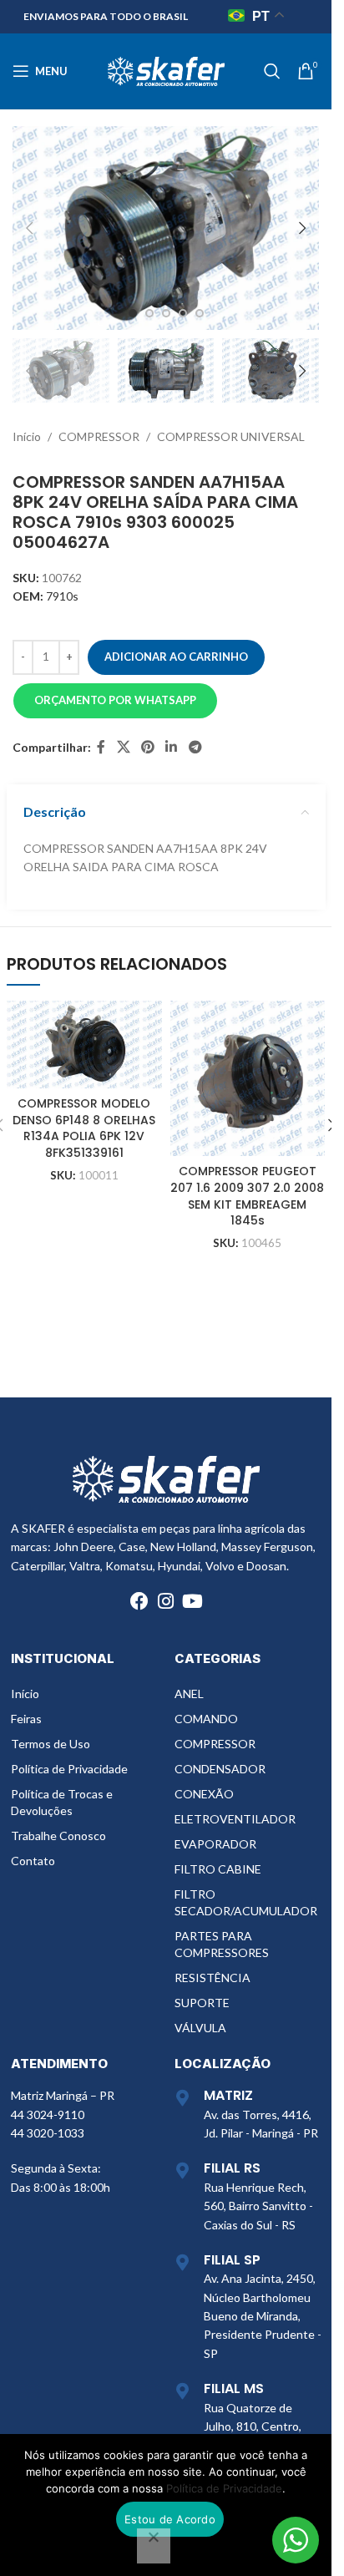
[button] (29, 228)
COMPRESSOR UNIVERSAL (231, 436)
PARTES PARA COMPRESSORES (222, 1944)
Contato (33, 1861)
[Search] (272, 71)
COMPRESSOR (99, 436)
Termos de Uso (51, 1744)
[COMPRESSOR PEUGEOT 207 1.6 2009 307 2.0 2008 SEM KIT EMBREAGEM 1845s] (248, 1078)
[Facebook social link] (101, 748)
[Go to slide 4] (183, 313)
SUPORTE (202, 2003)
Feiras (26, 1719)
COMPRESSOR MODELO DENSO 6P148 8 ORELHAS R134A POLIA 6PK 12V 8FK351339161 (84, 1128)
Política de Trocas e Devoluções (62, 1802)
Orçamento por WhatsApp (115, 700)
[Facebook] (139, 1601)
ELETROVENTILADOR (235, 1819)
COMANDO (206, 1719)
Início (27, 436)
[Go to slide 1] (133, 313)
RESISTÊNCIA (212, 1978)
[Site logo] (166, 70)
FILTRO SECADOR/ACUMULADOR (246, 1902)
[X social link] (123, 748)
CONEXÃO (204, 1794)
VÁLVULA (200, 2028)
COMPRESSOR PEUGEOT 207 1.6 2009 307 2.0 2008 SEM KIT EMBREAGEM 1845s (247, 1196)
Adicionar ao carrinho (176, 657)
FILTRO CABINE (218, 1869)
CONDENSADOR (220, 1769)
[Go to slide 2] (149, 313)
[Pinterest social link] (147, 748)
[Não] (154, 2546)
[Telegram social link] (195, 748)
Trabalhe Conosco (58, 1836)
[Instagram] (166, 1601)
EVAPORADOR (215, 1844)
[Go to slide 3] (166, 313)
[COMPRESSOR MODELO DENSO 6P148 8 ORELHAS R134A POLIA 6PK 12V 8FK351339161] (84, 1045)
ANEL (189, 1694)
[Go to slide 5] (200, 313)
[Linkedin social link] (172, 748)
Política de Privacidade (69, 1769)
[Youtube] (193, 1601)
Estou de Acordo (170, 2519)
